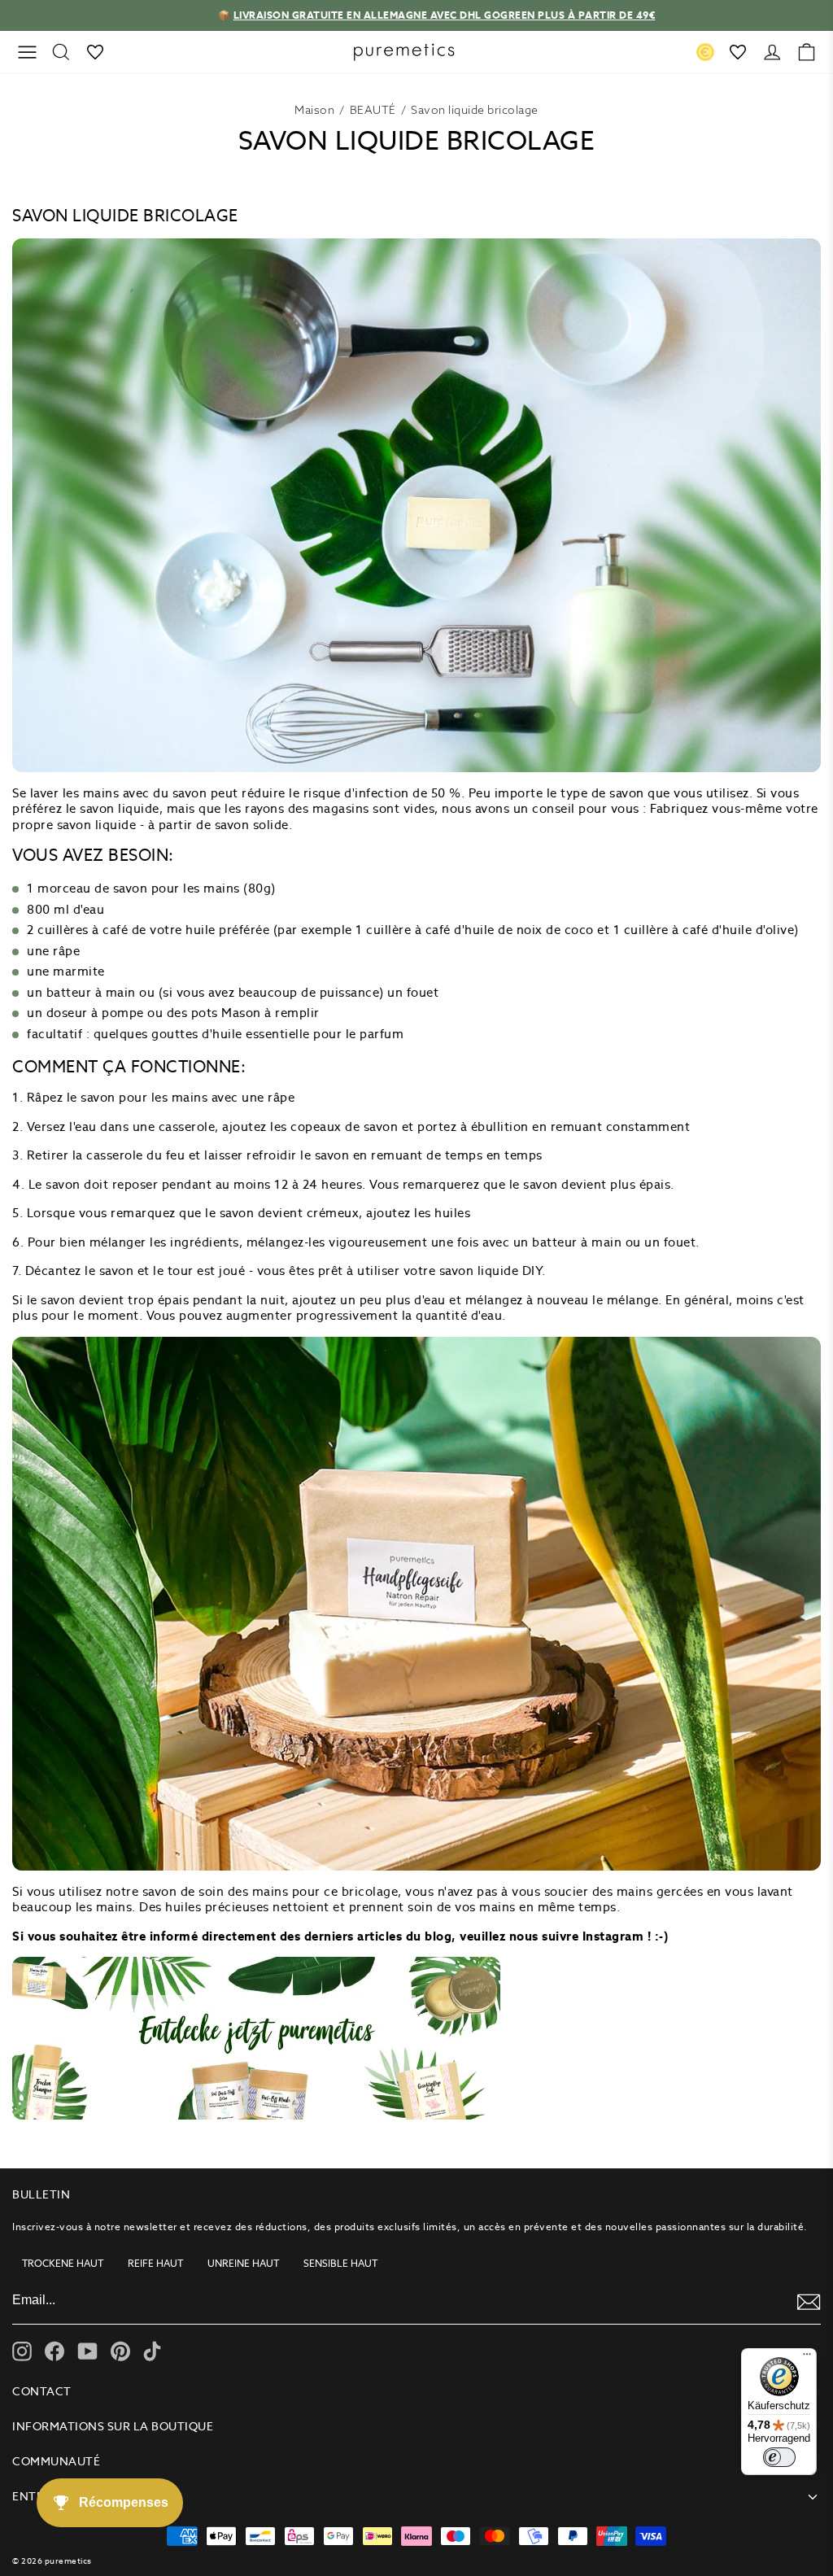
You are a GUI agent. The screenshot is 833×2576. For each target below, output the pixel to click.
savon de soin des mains (216, 1891)
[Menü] (807, 2358)
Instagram (613, 1936)
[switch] (779, 2457)
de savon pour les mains (167, 888)
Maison (314, 110)
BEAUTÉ (373, 110)
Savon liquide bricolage (475, 110)
